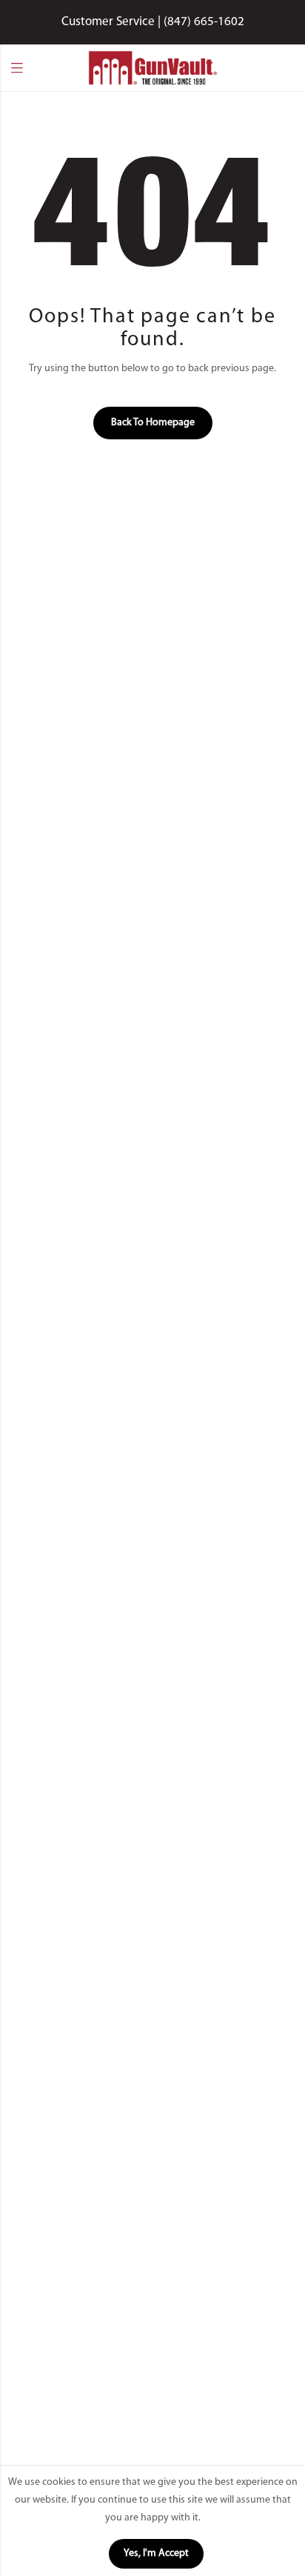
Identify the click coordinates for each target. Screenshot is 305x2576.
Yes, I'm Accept (156, 2553)
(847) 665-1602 (204, 22)
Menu (17, 68)
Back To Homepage (153, 423)
